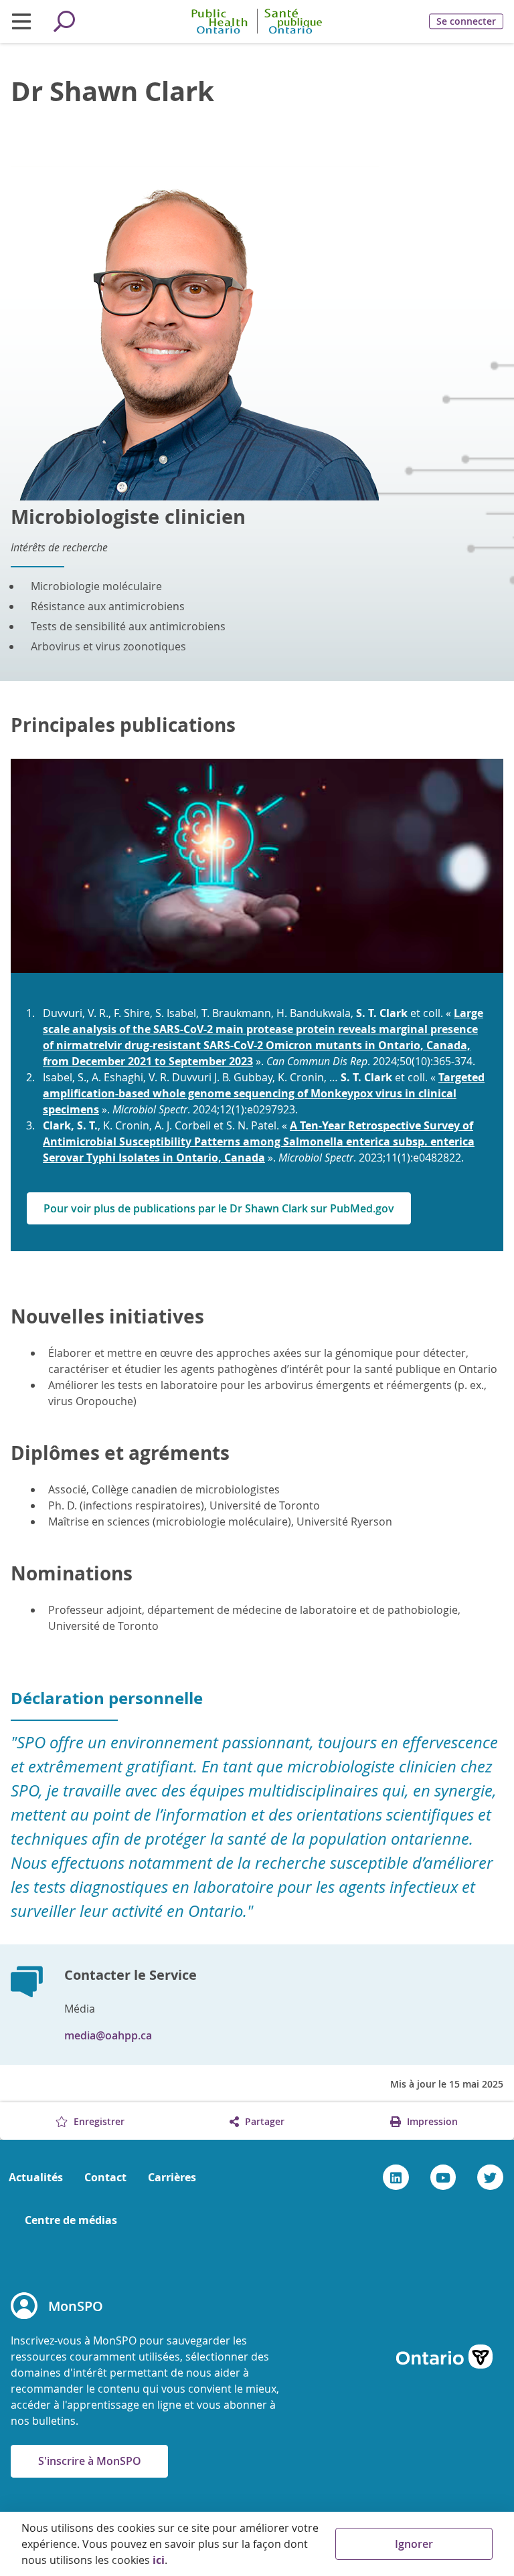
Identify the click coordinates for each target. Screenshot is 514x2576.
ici (159, 2560)
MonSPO (76, 2306)
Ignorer (414, 2544)
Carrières (172, 2177)
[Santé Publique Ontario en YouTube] (443, 2177)
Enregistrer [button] (98, 2121)
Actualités (36, 2177)
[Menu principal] (21, 21)
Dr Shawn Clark (112, 91)
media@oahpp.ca (108, 2035)
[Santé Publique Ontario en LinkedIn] (396, 2177)
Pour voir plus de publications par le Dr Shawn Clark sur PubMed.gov (219, 1208)
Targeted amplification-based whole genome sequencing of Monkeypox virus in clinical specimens (264, 1093)
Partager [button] (263, 2121)
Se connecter (466, 21)
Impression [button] (431, 2121)
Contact (105, 2177)
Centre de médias (71, 2220)
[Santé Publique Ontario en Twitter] (490, 2177)
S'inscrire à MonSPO (90, 2461)
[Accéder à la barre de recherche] (64, 21)
